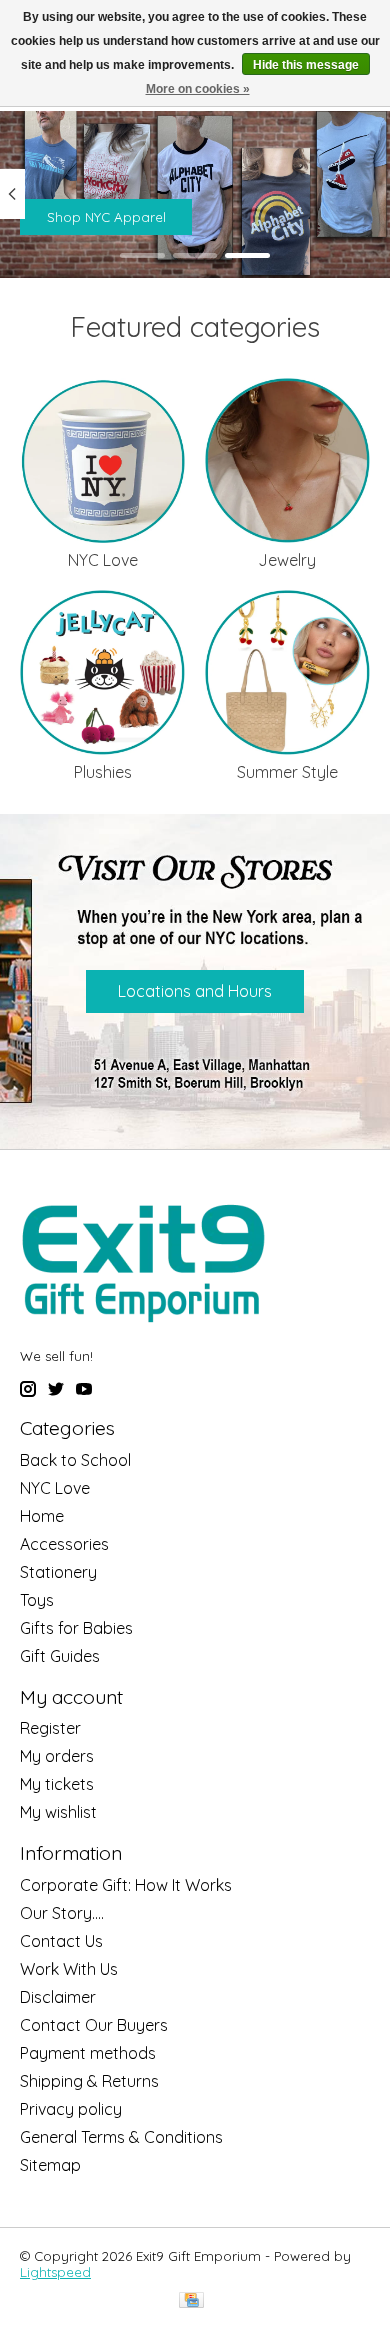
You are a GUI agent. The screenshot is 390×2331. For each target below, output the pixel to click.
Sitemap (50, 2165)
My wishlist (58, 1812)
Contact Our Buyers (94, 2025)
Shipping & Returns (89, 2081)
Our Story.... (62, 1913)
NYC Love (103, 560)
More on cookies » (198, 89)
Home (42, 1516)
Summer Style (287, 772)
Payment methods (88, 2053)
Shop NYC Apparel (106, 217)
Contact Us (61, 1941)
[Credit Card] (191, 2301)
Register (50, 1728)
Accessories (64, 1544)
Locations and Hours (195, 991)
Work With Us (69, 1969)
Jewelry (287, 560)
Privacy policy (71, 2109)
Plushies (103, 772)
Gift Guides (60, 1656)
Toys (37, 1600)
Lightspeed (55, 2272)
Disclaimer (58, 1997)
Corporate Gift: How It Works (126, 1885)
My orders (57, 1756)
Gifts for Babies (76, 1628)
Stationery (58, 1572)
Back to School (75, 1460)
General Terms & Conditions (121, 2137)
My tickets (57, 1784)
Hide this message (306, 65)
